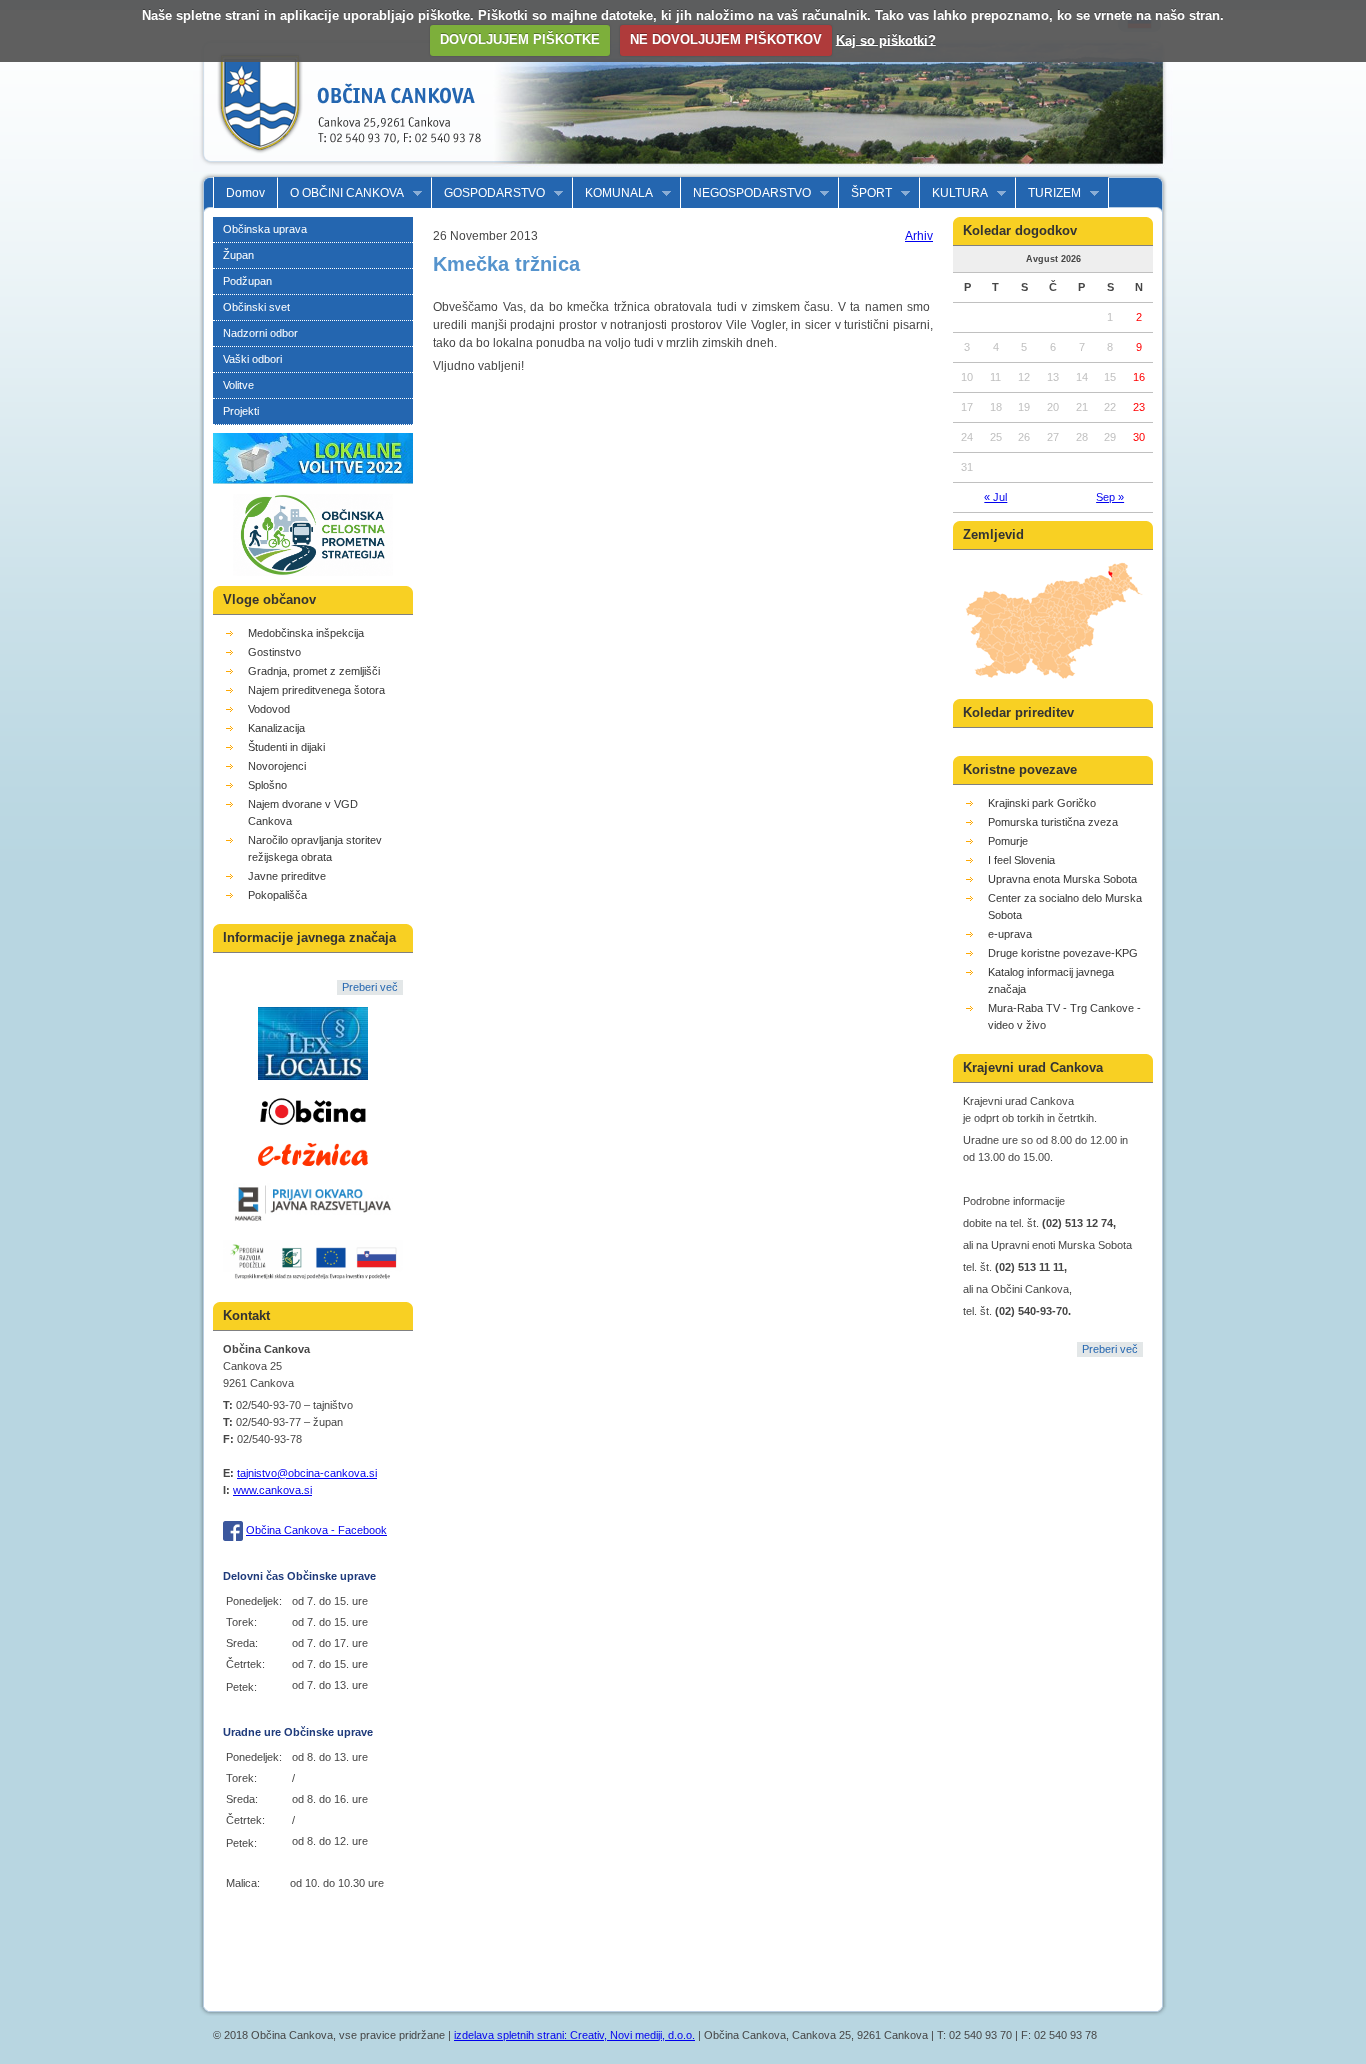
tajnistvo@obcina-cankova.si (307, 1473)
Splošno (267, 785)
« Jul (995, 497)
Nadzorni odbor (260, 333)
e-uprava (1010, 934)
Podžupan (247, 281)
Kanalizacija (276, 728)
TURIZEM (1048, 193)
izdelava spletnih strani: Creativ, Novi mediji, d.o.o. (574, 2035)
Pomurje (1008, 841)
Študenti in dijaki (286, 747)
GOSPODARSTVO (488, 193)
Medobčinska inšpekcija (306, 633)
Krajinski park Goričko (1042, 803)
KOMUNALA (613, 193)
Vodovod (269, 709)
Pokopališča (277, 895)
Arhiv (919, 236)
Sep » (1110, 497)
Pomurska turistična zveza (1053, 822)
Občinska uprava (265, 229)
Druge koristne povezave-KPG (1063, 953)
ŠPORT (865, 193)
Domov (245, 193)
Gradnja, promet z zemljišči (314, 671)
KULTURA (954, 193)
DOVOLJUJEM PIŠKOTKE (520, 39)
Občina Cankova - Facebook (316, 1530)
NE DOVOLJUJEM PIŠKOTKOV (726, 39)
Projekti (241, 411)
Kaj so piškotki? (886, 39)
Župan (238, 255)
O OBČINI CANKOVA (341, 193)
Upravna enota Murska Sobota (1062, 879)
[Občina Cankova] (343, 168)
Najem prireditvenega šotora (316, 690)
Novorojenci (277, 766)
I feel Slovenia (1021, 860)
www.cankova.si (272, 1490)
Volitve (238, 385)
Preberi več (370, 987)
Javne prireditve (287, 876)
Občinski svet (256, 307)
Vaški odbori (252, 359)
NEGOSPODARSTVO (746, 193)
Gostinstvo (274, 652)
